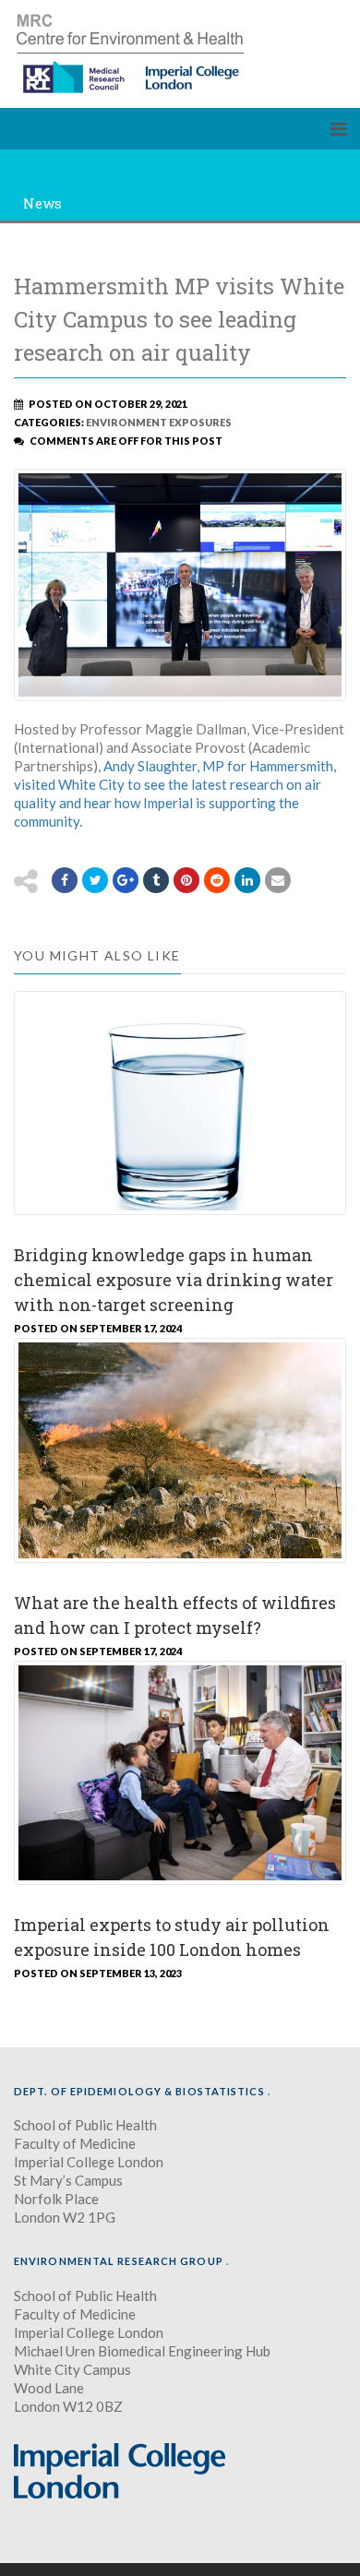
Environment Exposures (159, 422)
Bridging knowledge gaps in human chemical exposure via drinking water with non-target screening (174, 1280)
